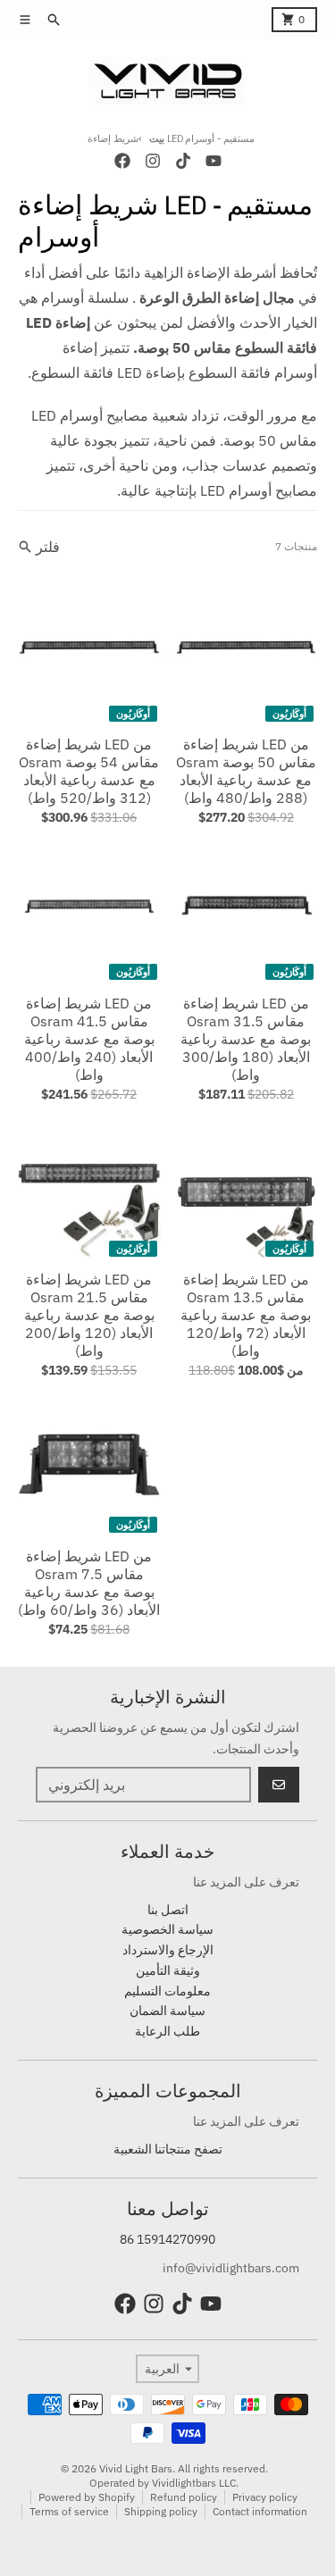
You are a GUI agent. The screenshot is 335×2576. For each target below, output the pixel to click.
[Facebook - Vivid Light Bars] (122, 161)
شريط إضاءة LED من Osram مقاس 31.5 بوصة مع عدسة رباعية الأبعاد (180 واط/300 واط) (246, 1039)
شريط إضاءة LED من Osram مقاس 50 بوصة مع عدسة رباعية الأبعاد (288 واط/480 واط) (246, 771)
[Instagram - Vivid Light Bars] (153, 161)
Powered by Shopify (87, 2497)
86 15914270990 (167, 2239)
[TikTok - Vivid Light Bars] (183, 161)
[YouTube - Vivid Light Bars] (214, 161)
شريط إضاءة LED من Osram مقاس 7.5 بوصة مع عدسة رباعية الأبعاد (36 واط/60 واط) (89, 1583)
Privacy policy (265, 2497)
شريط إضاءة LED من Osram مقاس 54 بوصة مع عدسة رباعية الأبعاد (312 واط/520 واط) (89, 771)
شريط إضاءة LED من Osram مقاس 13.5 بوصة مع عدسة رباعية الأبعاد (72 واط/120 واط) (246, 1315)
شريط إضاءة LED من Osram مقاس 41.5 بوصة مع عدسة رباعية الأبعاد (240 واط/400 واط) (89, 1039)
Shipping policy (161, 2511)
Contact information (260, 2511)
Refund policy (184, 2497)
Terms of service (69, 2511)
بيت (157, 138)
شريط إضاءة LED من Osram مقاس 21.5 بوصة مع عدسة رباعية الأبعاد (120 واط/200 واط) (89, 1315)
